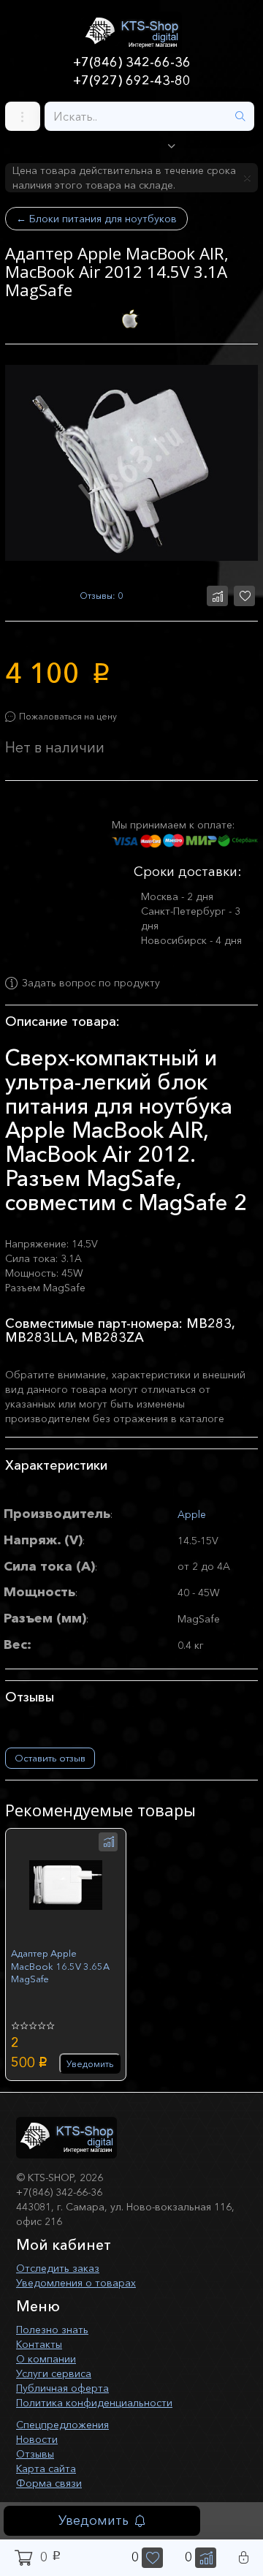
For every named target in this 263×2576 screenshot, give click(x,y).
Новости (37, 2439)
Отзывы (35, 2454)
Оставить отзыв (50, 1758)
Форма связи (49, 2483)
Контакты (39, 2344)
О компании (46, 2359)
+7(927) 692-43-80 (132, 80)
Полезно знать (52, 2330)
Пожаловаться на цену (68, 716)
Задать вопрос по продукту (91, 983)
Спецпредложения (62, 2425)
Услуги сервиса (54, 2373)
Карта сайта (46, 2469)
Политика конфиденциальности (94, 2403)
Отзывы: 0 (101, 596)
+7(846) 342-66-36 (132, 62)
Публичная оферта (62, 2388)
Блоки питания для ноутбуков (96, 219)
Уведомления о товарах (76, 2283)
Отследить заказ (58, 2268)
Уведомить (94, 2520)
